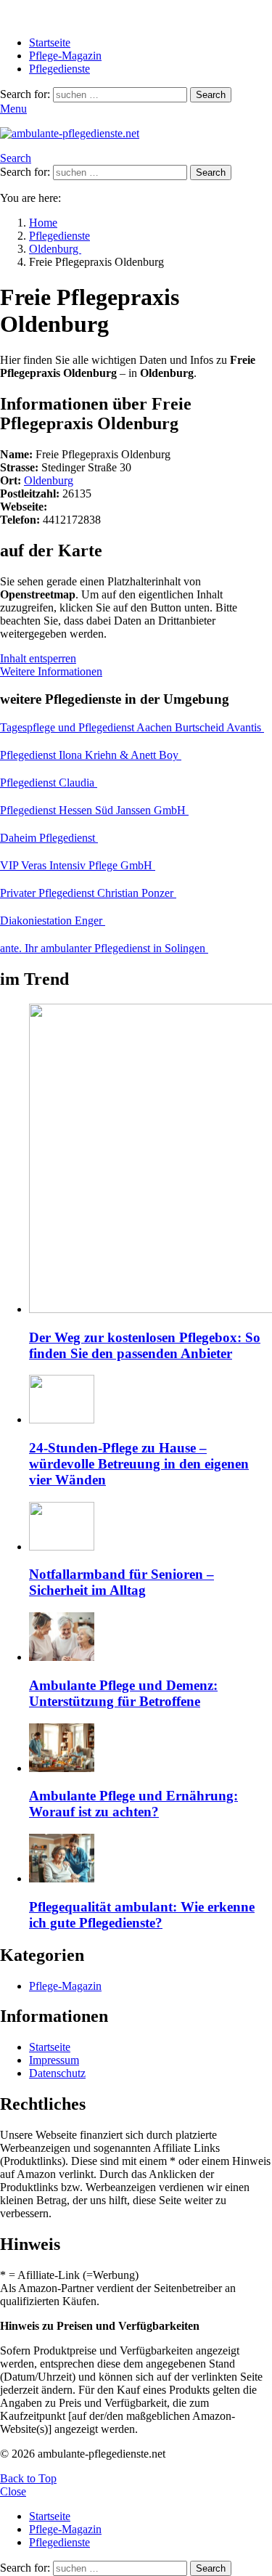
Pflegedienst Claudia (49, 783)
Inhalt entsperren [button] (38, 658)
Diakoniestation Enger (53, 921)
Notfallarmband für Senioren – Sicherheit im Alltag (121, 1582)
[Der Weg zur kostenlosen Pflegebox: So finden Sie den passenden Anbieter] (151, 1160)
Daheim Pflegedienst (49, 838)
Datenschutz (57, 2073)
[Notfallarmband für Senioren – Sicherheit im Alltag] (151, 1528)
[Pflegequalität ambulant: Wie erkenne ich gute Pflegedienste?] (151, 1860)
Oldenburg (49, 480)
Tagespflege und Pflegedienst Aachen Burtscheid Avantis (132, 727)
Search (211, 95)
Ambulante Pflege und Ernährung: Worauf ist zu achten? (133, 1804)
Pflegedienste (59, 69)
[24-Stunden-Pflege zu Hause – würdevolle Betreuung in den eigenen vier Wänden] (151, 1401)
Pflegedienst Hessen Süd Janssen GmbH (94, 810)
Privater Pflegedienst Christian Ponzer (88, 893)
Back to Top (28, 2478)
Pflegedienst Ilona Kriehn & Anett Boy (91, 755)
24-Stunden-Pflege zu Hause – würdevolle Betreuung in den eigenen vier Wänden (139, 1464)
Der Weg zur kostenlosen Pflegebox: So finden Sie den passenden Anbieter (145, 1345)
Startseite (50, 42)
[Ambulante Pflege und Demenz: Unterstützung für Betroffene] (151, 1638)
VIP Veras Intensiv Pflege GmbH (78, 865)
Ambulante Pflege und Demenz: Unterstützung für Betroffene (123, 1693)
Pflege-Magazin (65, 56)
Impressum (54, 2060)
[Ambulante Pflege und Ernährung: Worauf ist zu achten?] (151, 1749)
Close (13, 2491)
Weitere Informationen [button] (51, 671)
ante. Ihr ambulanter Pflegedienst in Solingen (104, 948)
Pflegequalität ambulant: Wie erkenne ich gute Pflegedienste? (142, 1915)
